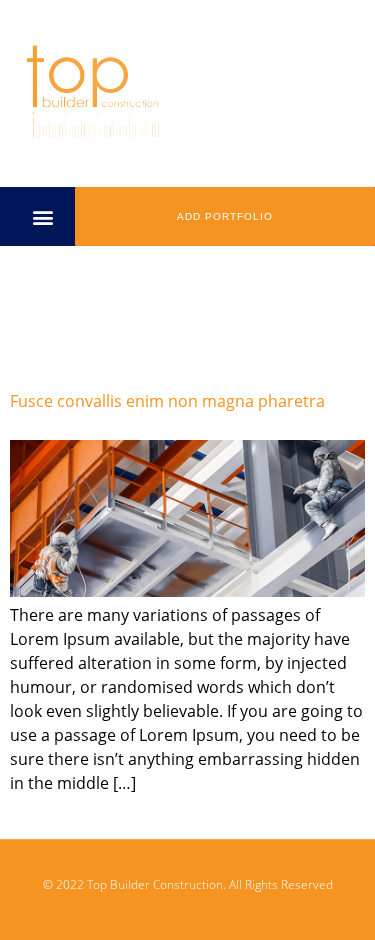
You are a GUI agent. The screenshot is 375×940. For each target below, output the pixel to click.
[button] (42, 216)
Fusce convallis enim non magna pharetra (167, 401)
